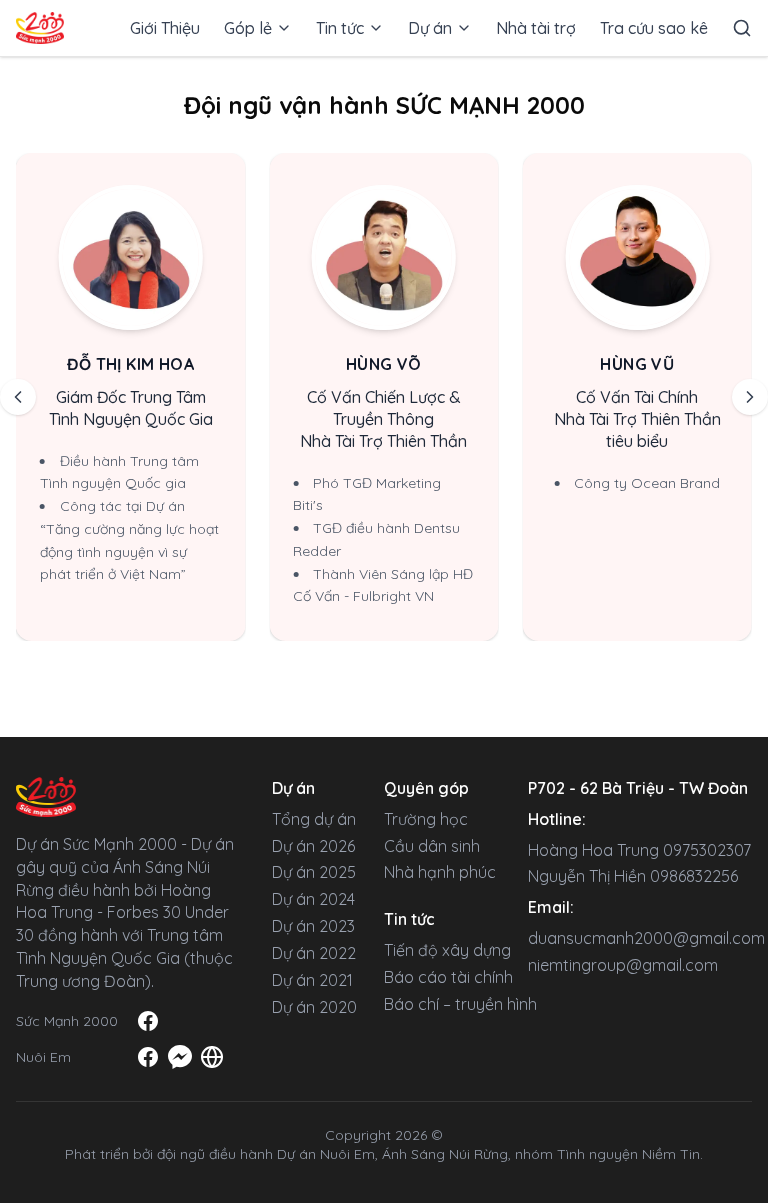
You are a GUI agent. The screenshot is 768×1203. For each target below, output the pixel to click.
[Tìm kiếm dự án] (742, 28)
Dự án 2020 (314, 1007)
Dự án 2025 (314, 872)
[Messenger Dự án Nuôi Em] (180, 1057)
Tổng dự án (314, 819)
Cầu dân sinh (432, 846)
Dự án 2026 (313, 846)
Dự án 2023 (313, 926)
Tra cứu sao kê (654, 28)
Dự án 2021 (312, 980)
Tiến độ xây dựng (447, 950)
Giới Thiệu (165, 28)
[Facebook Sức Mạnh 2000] (148, 1021)
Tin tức (340, 28)
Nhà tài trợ (536, 28)
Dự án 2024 (313, 899)
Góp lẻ (248, 28)
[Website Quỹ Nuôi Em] (212, 1057)
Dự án (430, 28)
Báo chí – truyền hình (460, 1004)
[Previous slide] (18, 397)
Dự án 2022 (314, 953)
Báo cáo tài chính (448, 977)
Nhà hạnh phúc (440, 872)
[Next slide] (750, 397)
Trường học (426, 819)
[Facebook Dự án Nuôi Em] (148, 1057)
